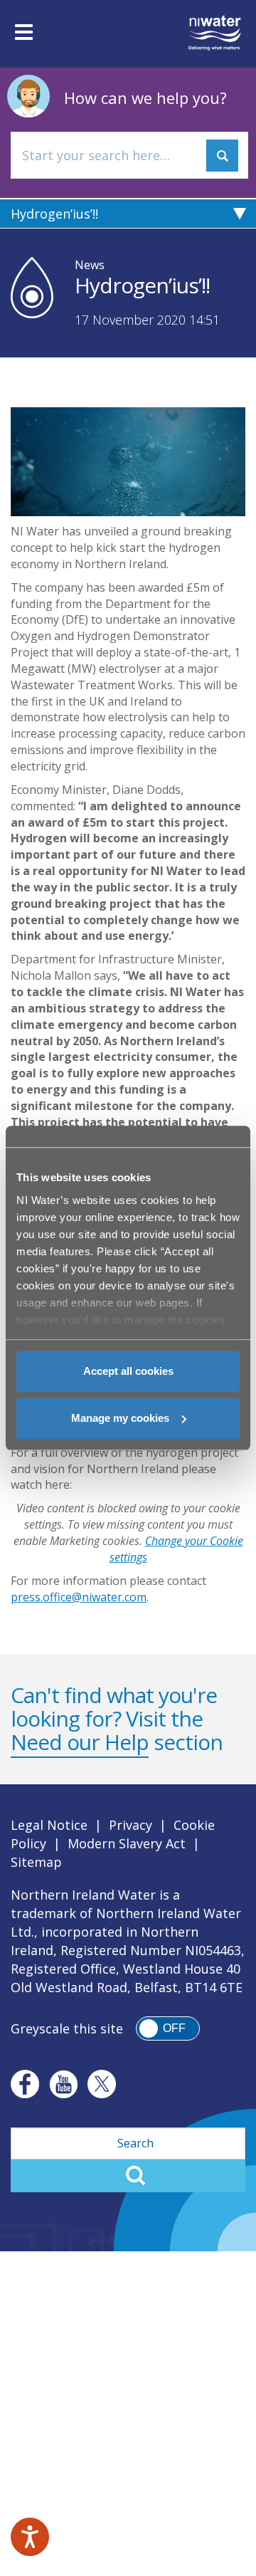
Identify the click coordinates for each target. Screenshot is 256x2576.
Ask (222, 156)
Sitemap (36, 1862)
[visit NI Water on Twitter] (102, 2084)
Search (128, 2176)
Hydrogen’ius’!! (54, 214)
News (90, 265)
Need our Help (80, 1742)
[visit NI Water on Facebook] (25, 2084)
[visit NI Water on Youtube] (63, 2084)
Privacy (130, 1825)
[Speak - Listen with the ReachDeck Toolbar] (30, 2537)
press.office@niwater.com (79, 1597)
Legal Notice (49, 1825)
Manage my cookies (120, 1418)
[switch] (168, 2028)
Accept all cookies (128, 1371)
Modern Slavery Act (127, 1843)
